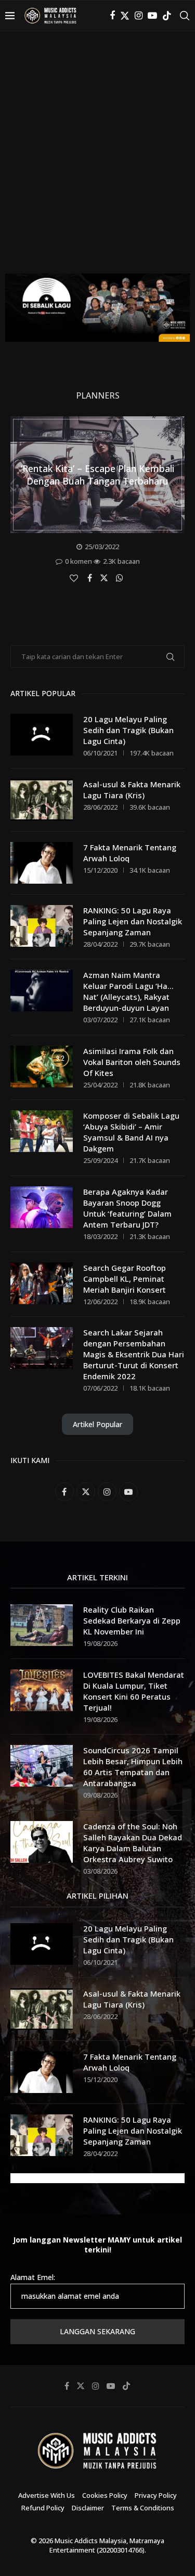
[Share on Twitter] (105, 577)
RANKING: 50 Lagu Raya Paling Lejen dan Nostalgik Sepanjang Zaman (133, 921)
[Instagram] (139, 16)
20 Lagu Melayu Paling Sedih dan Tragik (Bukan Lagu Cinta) (128, 730)
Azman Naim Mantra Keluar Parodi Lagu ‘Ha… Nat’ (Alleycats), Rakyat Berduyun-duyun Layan (128, 991)
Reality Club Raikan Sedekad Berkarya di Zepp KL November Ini (132, 1620)
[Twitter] (125, 16)
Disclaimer (88, 2508)
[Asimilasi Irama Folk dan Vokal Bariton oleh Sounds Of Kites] (42, 1067)
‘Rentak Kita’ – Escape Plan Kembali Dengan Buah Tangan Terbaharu (97, 475)
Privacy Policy (156, 2495)
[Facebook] (112, 16)
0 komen (79, 561)
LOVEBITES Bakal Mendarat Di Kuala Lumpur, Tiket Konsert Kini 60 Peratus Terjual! (134, 1691)
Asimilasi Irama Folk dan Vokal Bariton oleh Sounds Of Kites (132, 1062)
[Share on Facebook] (91, 578)
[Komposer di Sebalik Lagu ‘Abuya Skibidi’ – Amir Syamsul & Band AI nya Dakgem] (42, 1131)
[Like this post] (75, 578)
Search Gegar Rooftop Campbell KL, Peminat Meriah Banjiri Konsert (125, 1279)
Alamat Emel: (33, 2277)
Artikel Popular (97, 1424)
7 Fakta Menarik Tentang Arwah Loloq (130, 853)
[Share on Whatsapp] (121, 578)
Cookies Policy (105, 2495)
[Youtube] (152, 16)
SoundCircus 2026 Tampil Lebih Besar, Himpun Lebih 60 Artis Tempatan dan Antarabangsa (133, 1767)
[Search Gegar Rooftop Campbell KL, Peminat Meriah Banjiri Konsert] (42, 1283)
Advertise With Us (47, 2495)
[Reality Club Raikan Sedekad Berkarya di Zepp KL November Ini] (42, 1625)
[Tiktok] (167, 16)
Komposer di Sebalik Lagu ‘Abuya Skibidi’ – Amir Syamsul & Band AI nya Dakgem (131, 1132)
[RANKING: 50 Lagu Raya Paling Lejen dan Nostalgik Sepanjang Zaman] (42, 926)
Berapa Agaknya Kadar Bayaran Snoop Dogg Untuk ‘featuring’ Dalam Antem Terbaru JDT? (127, 1208)
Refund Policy (43, 2508)
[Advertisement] (97, 160)
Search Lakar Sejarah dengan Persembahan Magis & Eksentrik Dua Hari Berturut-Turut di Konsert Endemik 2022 (134, 1354)
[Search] (185, 16)
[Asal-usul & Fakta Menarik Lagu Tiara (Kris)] (42, 800)
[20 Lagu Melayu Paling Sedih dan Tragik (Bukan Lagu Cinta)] (42, 735)
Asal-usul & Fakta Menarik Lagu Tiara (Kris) (132, 790)
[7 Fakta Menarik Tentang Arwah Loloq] (42, 863)
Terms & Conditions (143, 2508)
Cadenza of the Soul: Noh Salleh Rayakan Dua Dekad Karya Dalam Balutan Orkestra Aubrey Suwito (133, 1843)
